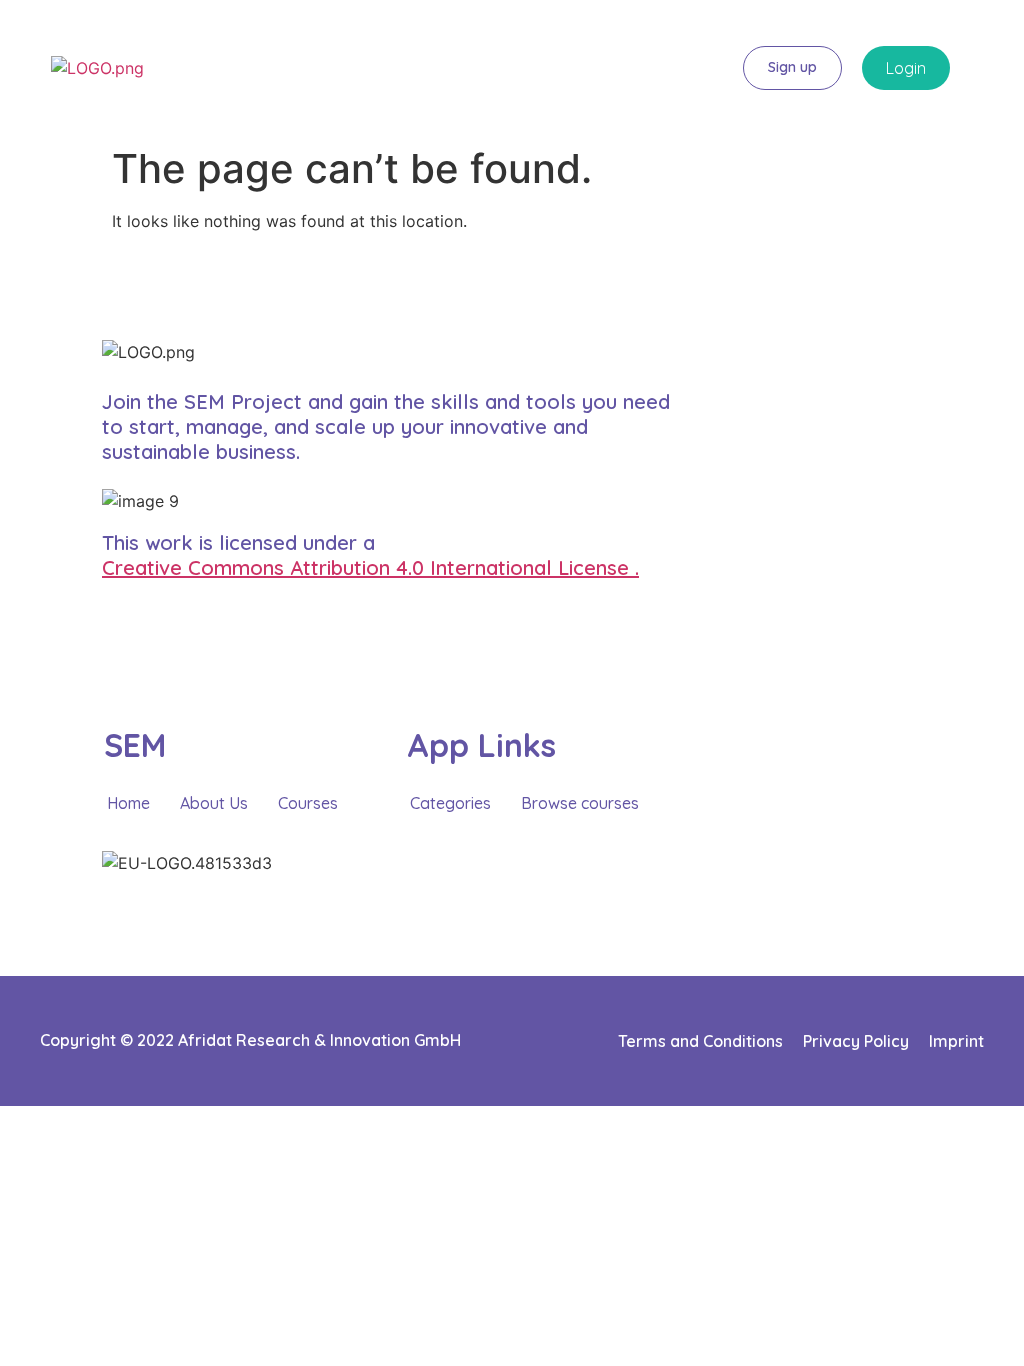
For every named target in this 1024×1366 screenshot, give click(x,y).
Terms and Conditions (700, 1041)
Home (128, 803)
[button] (709, 68)
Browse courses (580, 803)
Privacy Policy (856, 1041)
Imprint (956, 1041)
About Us (214, 803)
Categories (450, 803)
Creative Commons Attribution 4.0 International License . (370, 567)
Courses (308, 803)
